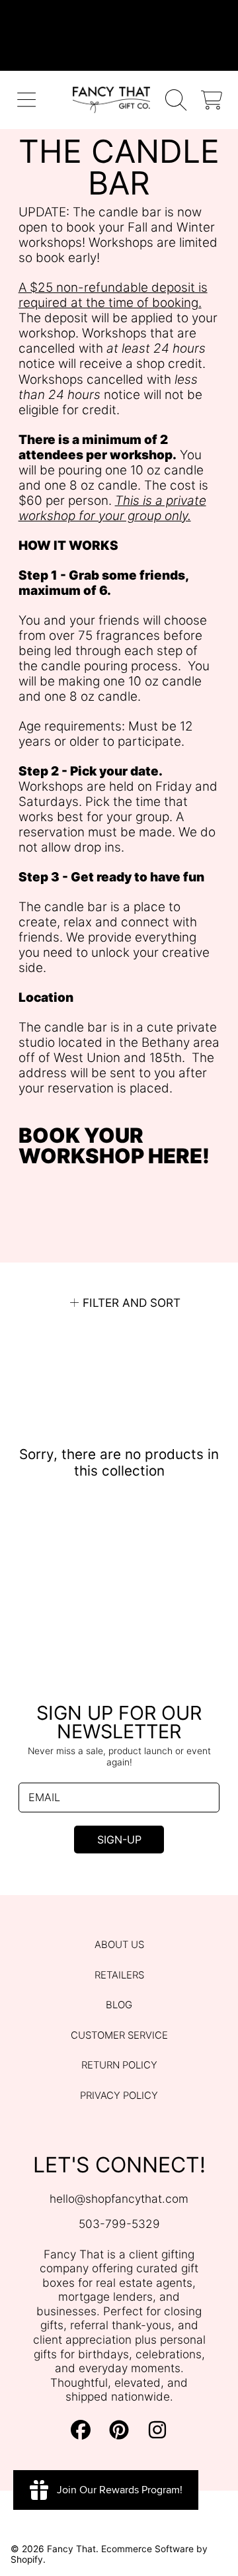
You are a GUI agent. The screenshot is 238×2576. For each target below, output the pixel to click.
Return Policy (119, 2065)
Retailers (119, 1975)
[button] (27, 100)
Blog (119, 2005)
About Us (119, 1945)
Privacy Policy (119, 2096)
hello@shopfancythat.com (119, 2198)
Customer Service (119, 2035)
